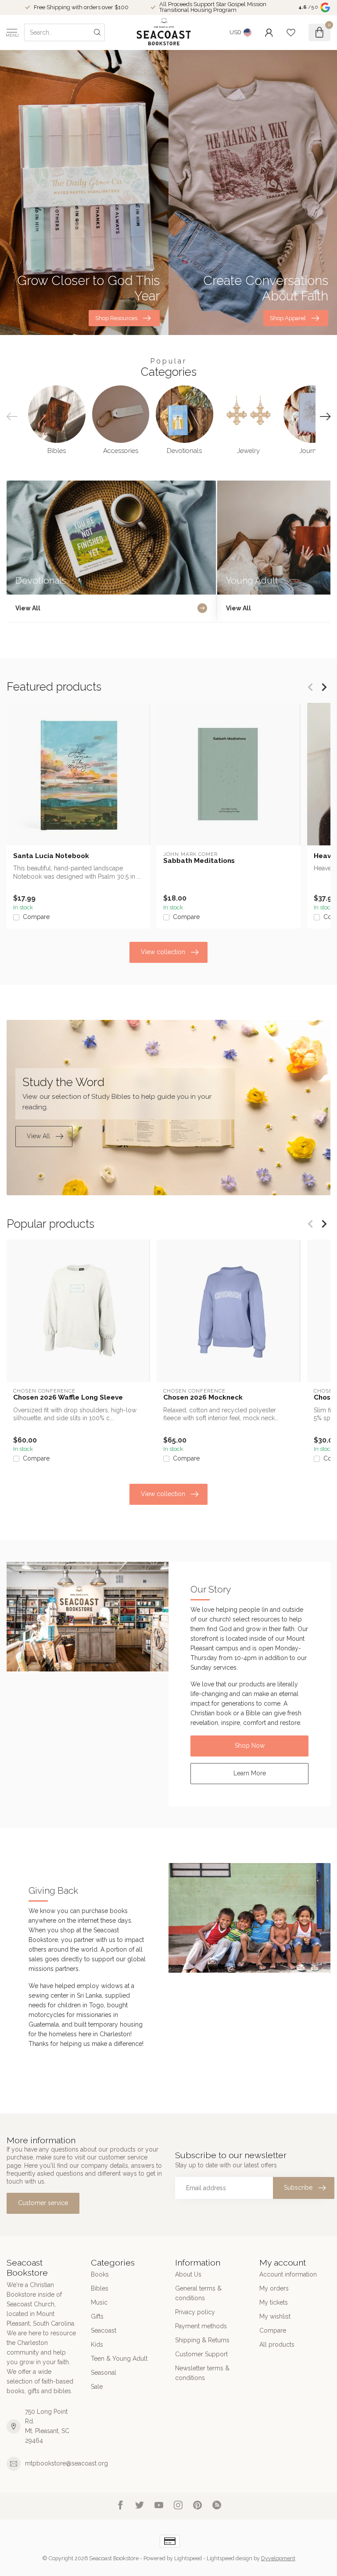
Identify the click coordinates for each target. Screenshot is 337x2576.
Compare (36, 917)
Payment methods (201, 2326)
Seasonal (104, 2373)
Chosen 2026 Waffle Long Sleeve (68, 1397)
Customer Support (201, 2354)
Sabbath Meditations (199, 861)
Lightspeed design (229, 2558)
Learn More (250, 1773)
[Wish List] (291, 32)
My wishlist (275, 2316)
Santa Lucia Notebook (51, 856)
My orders (274, 2288)
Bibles (100, 2288)
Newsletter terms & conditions (202, 2373)
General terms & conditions (198, 2293)
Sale (97, 2387)
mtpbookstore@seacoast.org (66, 2463)
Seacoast (104, 2330)
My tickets (274, 2302)
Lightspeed (188, 2558)
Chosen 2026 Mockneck (203, 1397)
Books (100, 2274)
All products (277, 2344)
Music (99, 2302)
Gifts (97, 2316)
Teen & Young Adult (119, 2359)
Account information (288, 2274)
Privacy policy (195, 2312)
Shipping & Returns (202, 2340)
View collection (163, 952)
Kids (97, 2344)
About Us (188, 2274)
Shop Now (250, 1746)
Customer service (43, 2203)
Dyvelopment (278, 2558)
